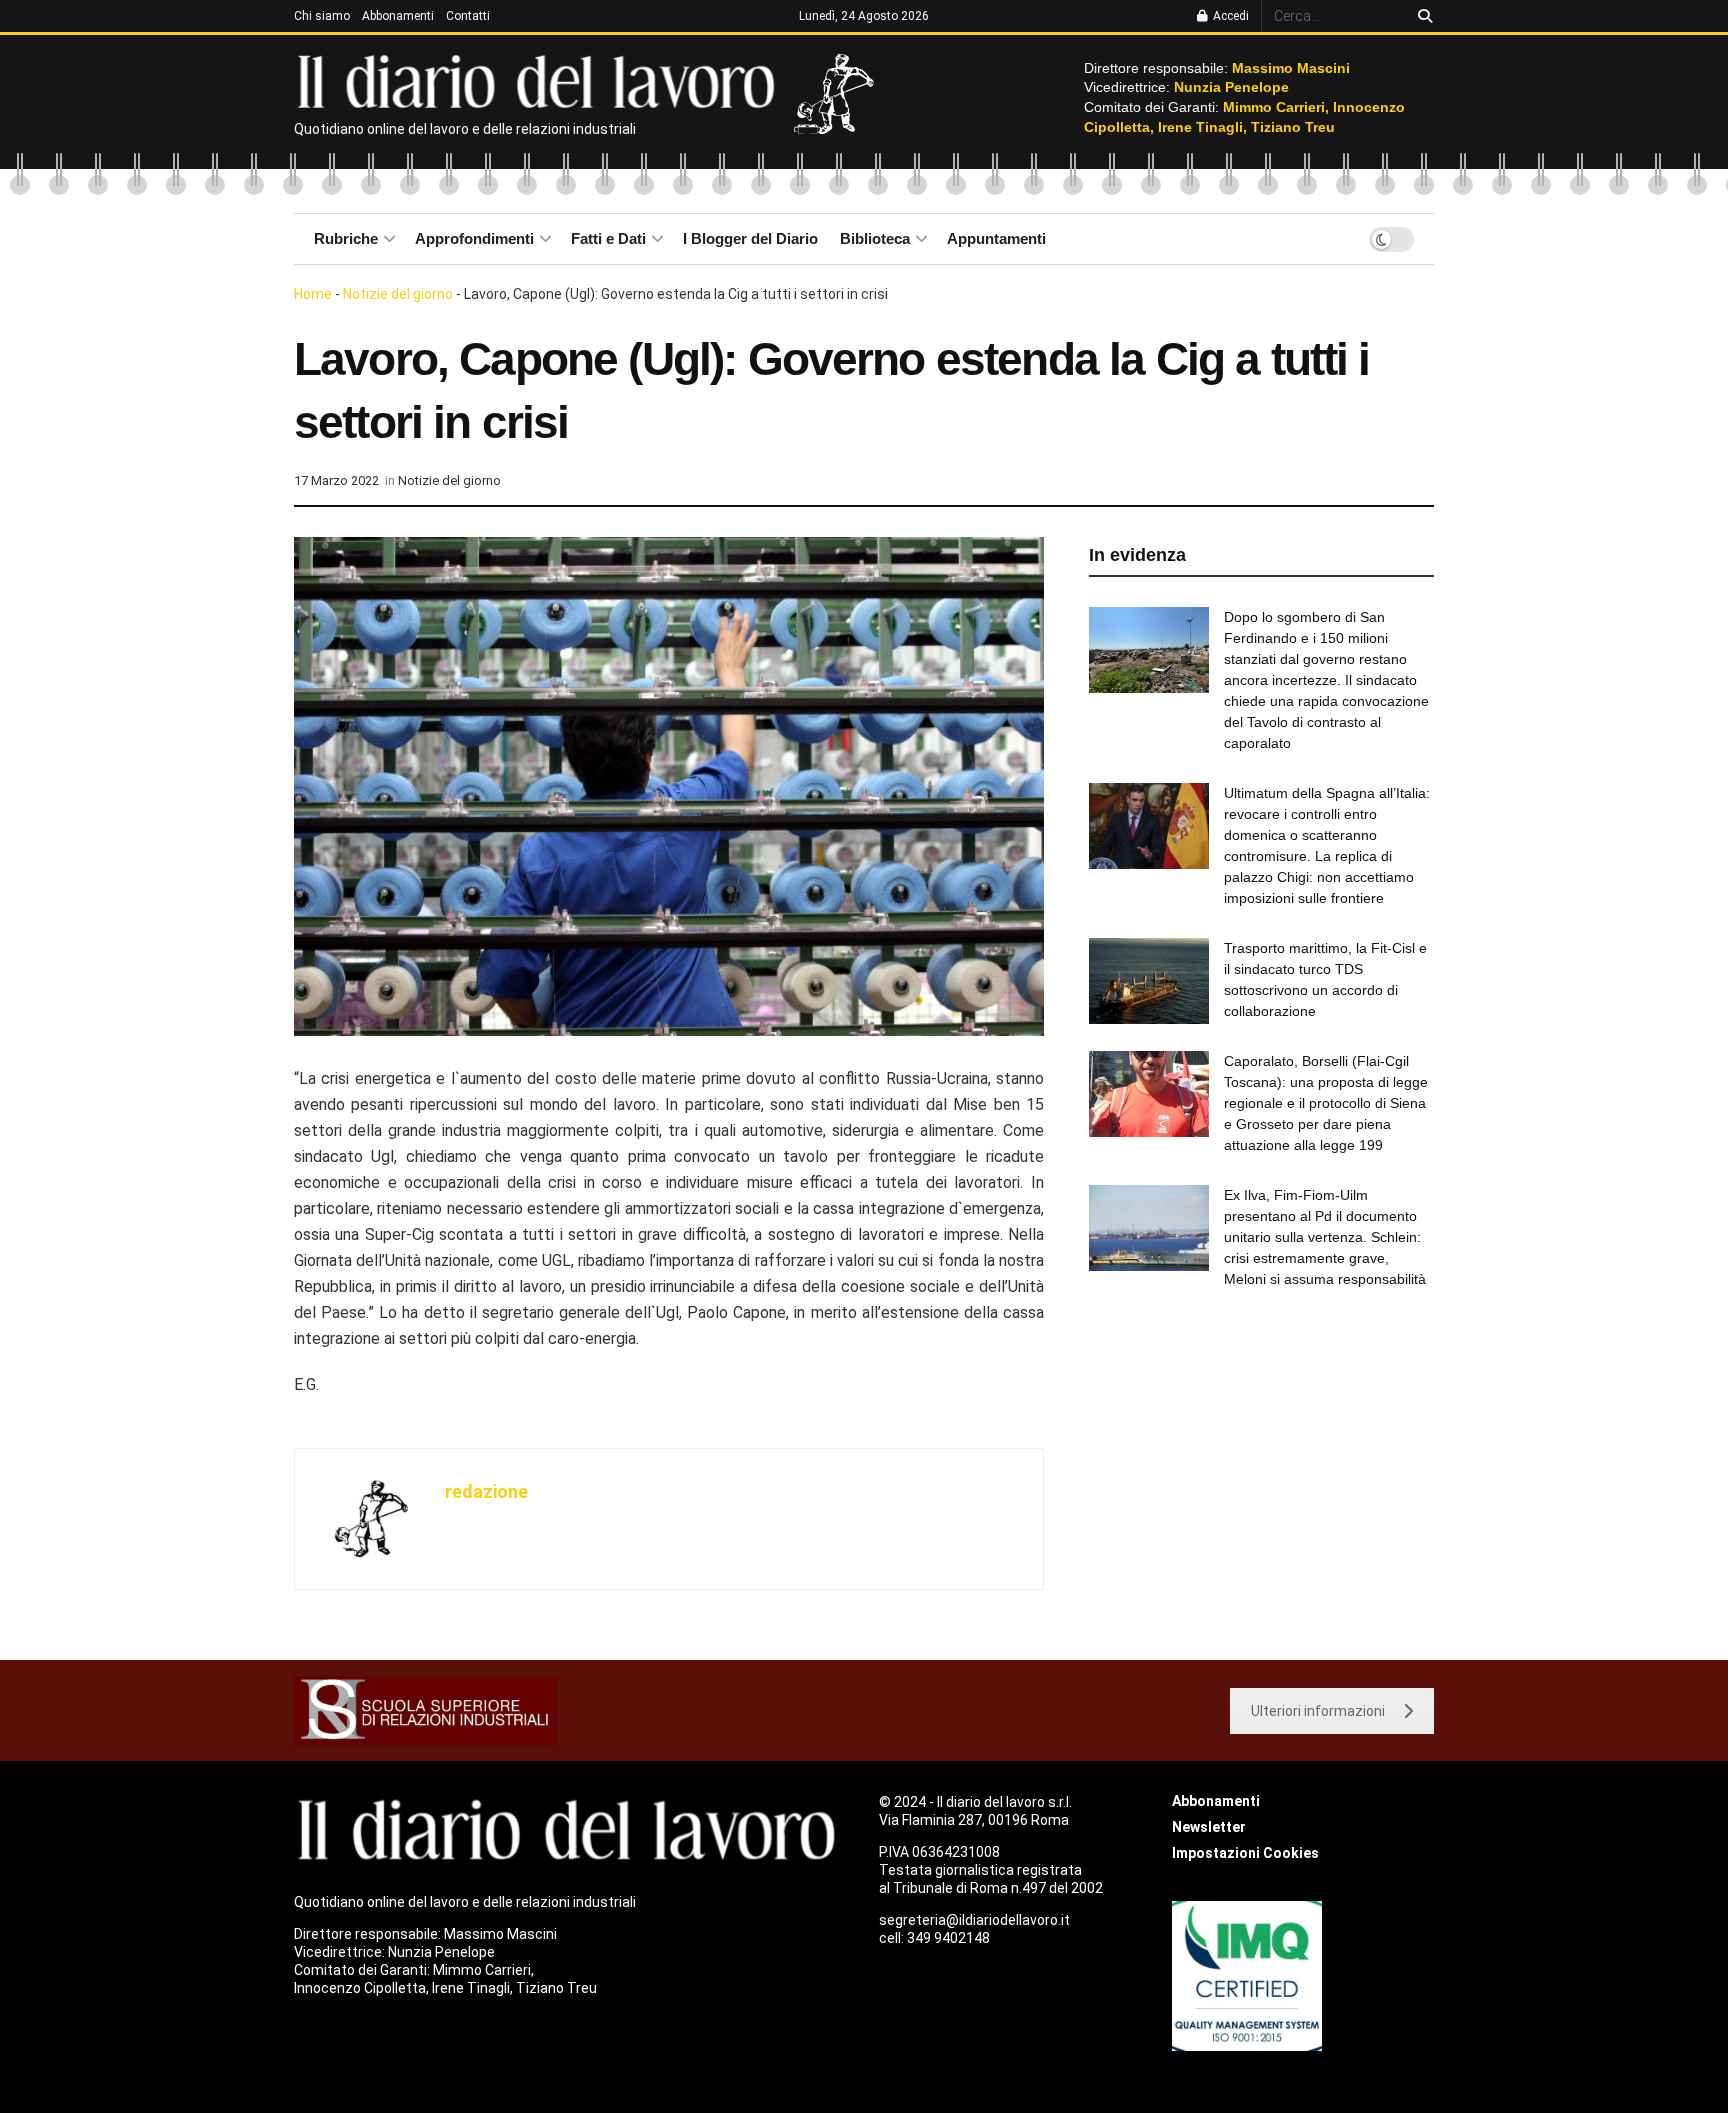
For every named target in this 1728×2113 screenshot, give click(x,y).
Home (313, 294)
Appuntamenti (996, 238)
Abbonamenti (398, 16)
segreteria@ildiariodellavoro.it (974, 1920)
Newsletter (1209, 1827)
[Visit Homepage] (540, 80)
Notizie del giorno (398, 294)
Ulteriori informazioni (1318, 1711)
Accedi (1229, 16)
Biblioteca (875, 238)
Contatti (468, 16)
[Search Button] (1421, 16)
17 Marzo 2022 (336, 480)
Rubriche (346, 238)
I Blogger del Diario (750, 238)
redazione (486, 1491)
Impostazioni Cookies (1245, 1853)
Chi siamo (322, 16)
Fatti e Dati (608, 238)
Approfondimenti (474, 238)
